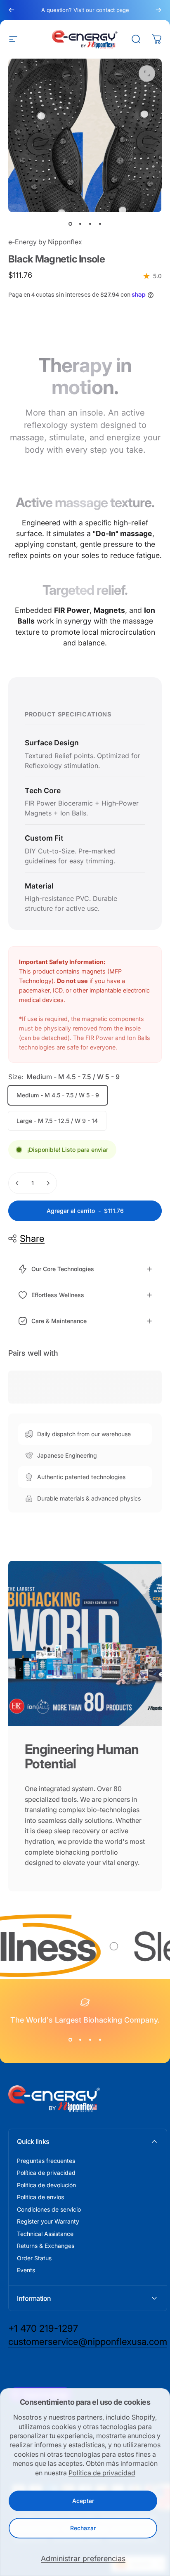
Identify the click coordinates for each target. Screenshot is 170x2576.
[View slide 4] (100, 2040)
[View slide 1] (70, 2040)
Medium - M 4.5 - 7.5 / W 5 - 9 (58, 1095)
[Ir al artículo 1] (80, 224)
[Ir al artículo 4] (100, 224)
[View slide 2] (80, 2040)
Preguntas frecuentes (46, 2161)
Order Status (34, 2258)
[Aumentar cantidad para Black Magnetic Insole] (48, 1183)
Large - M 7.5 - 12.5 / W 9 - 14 (57, 1121)
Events (26, 2270)
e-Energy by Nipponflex (45, 242)
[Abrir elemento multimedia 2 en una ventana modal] (147, 73)
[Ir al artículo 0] (70, 224)
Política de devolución (46, 2185)
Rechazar (83, 2528)
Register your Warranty (48, 2221)
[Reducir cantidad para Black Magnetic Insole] (17, 1183)
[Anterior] (12, 10)
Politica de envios (40, 2197)
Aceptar (83, 2501)
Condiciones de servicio (49, 2209)
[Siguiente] (158, 10)
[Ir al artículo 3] (90, 224)
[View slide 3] (90, 2040)
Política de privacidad (102, 2473)
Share (32, 1238)
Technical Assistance (45, 2234)
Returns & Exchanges (46, 2246)
